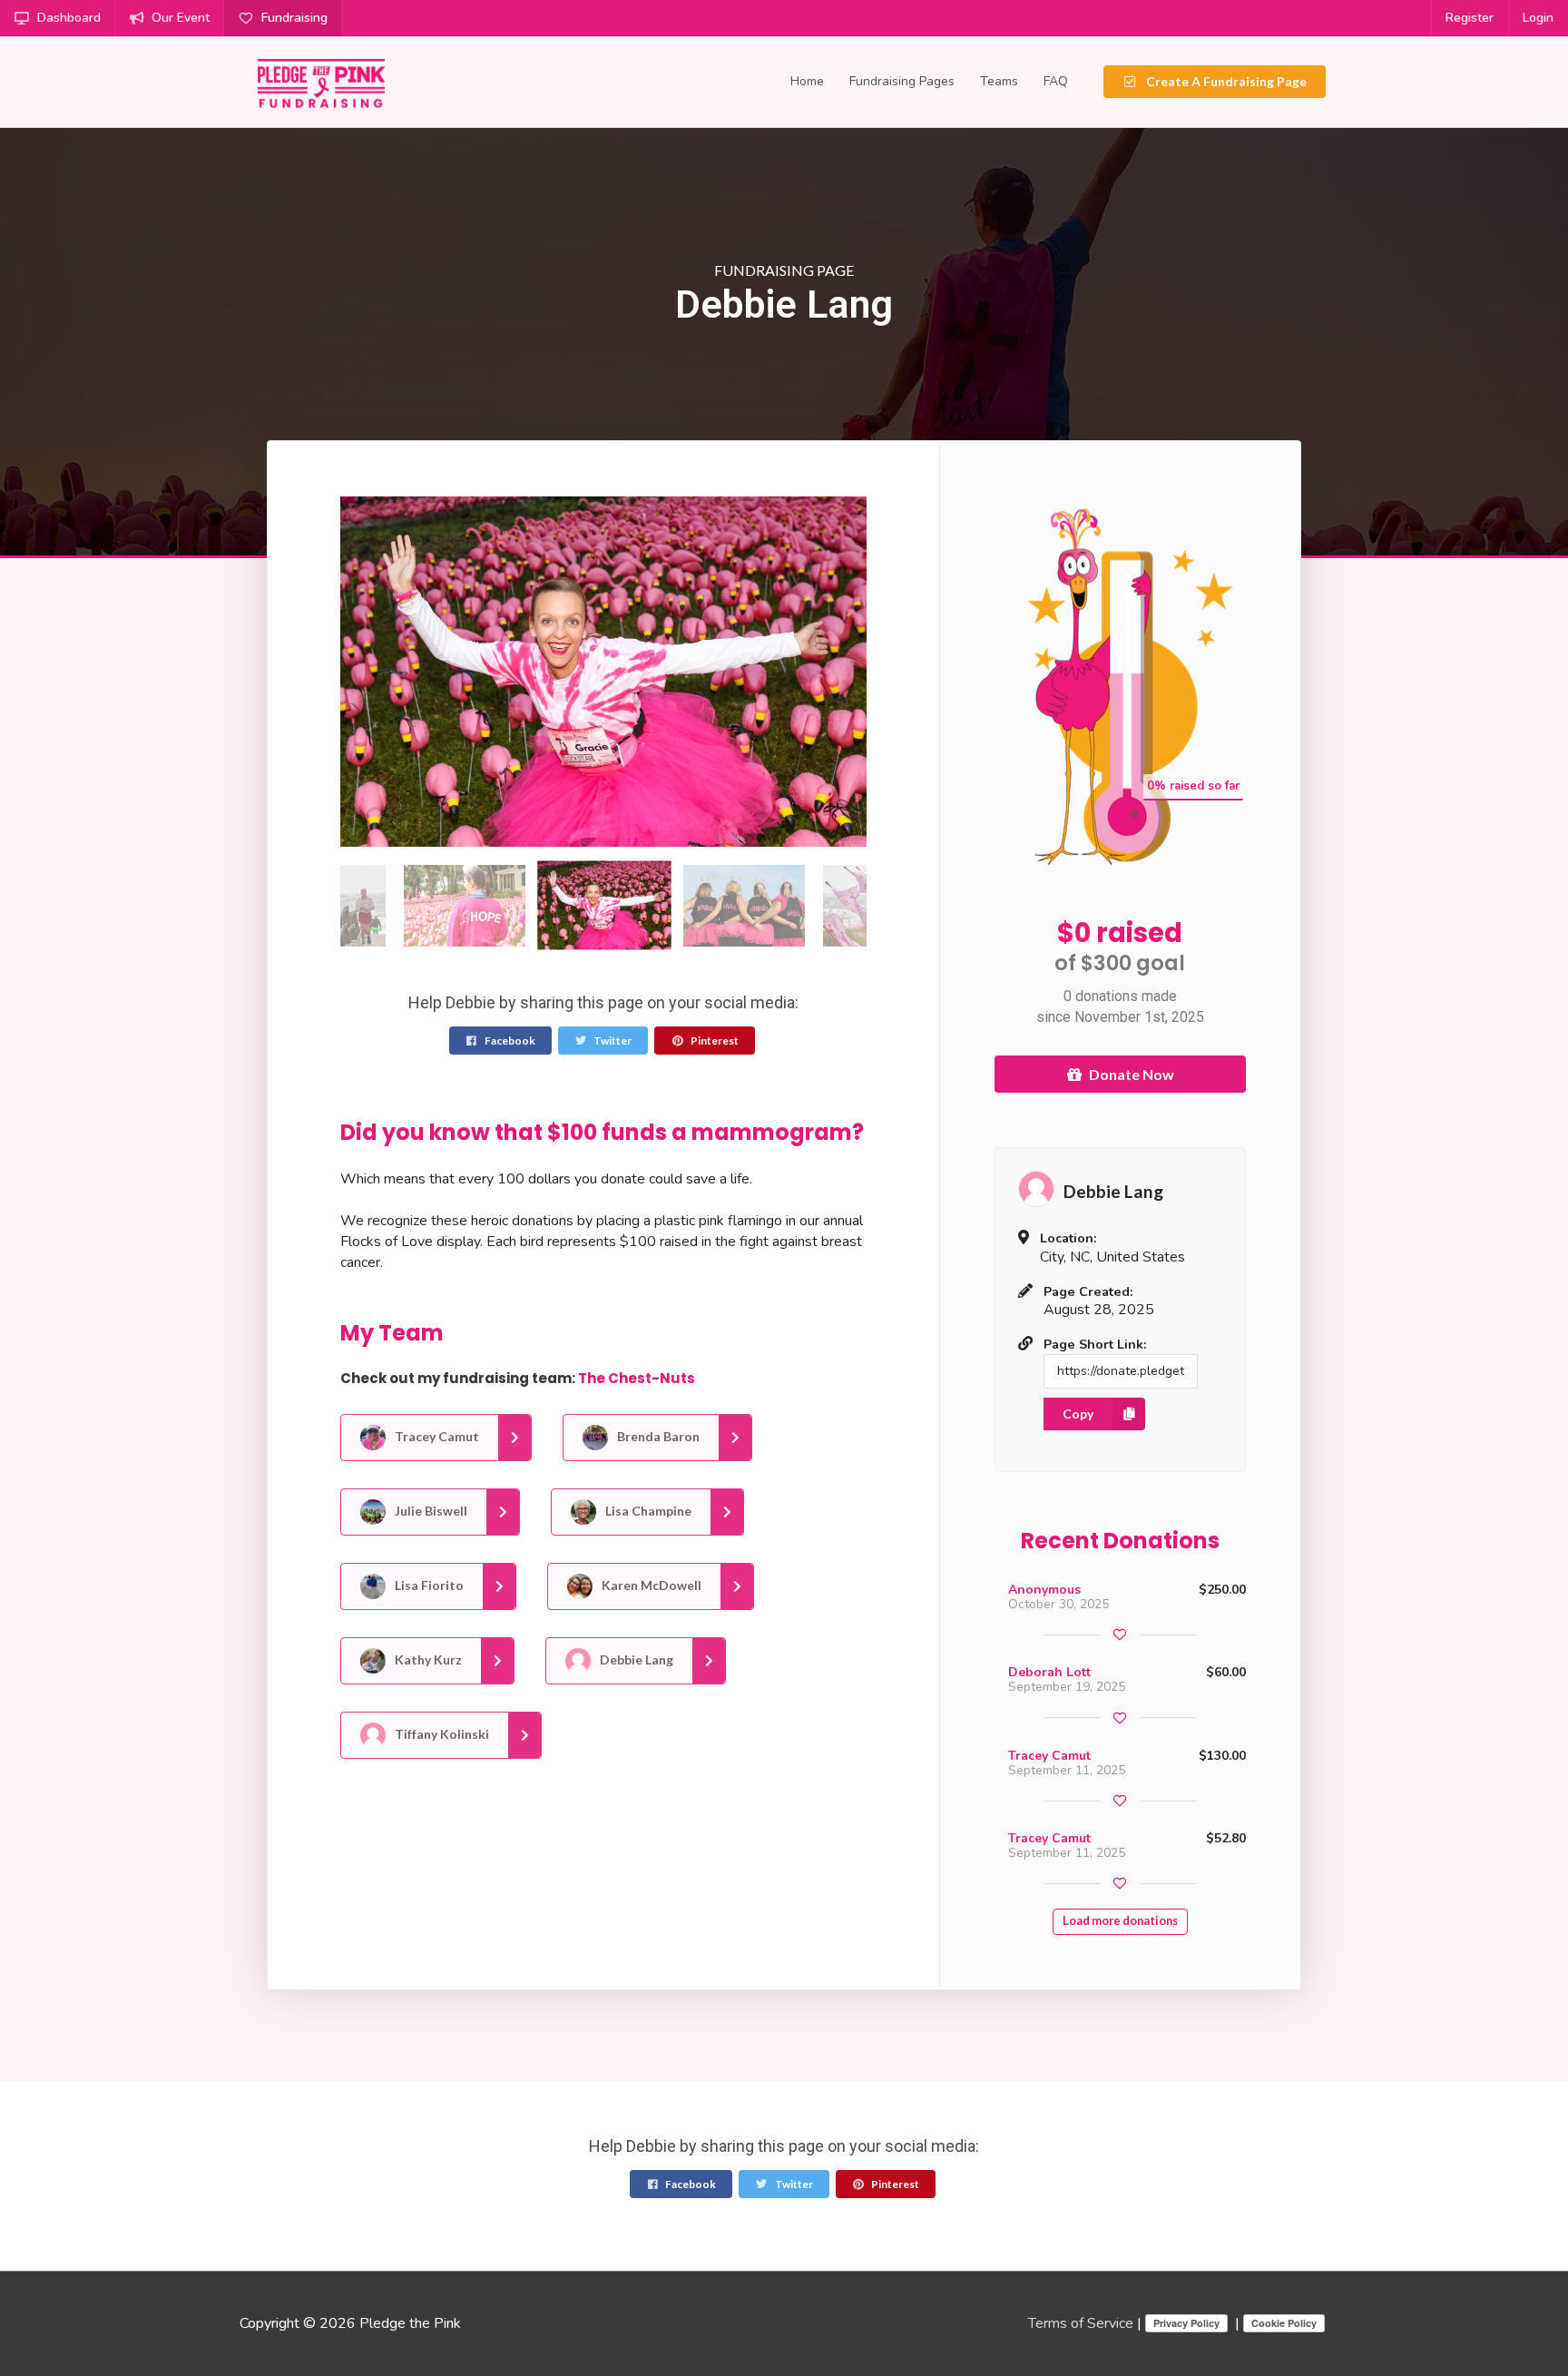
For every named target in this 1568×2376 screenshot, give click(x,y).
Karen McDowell (650, 1585)
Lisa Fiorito (428, 1585)
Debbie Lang (635, 1659)
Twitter (612, 1041)
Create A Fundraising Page (1225, 81)
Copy (1078, 1414)
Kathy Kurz (427, 1659)
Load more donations (1120, 1921)
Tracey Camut (436, 1436)
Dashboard (69, 18)
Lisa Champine (647, 1511)
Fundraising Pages (902, 81)
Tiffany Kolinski (441, 1734)
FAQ (1056, 81)
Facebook (509, 1041)
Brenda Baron (657, 1436)
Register (1470, 18)
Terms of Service (1081, 2323)
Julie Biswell (430, 1511)
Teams (999, 81)
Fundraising (294, 18)
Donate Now (1132, 1074)
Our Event (181, 18)
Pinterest (714, 1041)
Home (807, 81)
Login (1538, 18)
